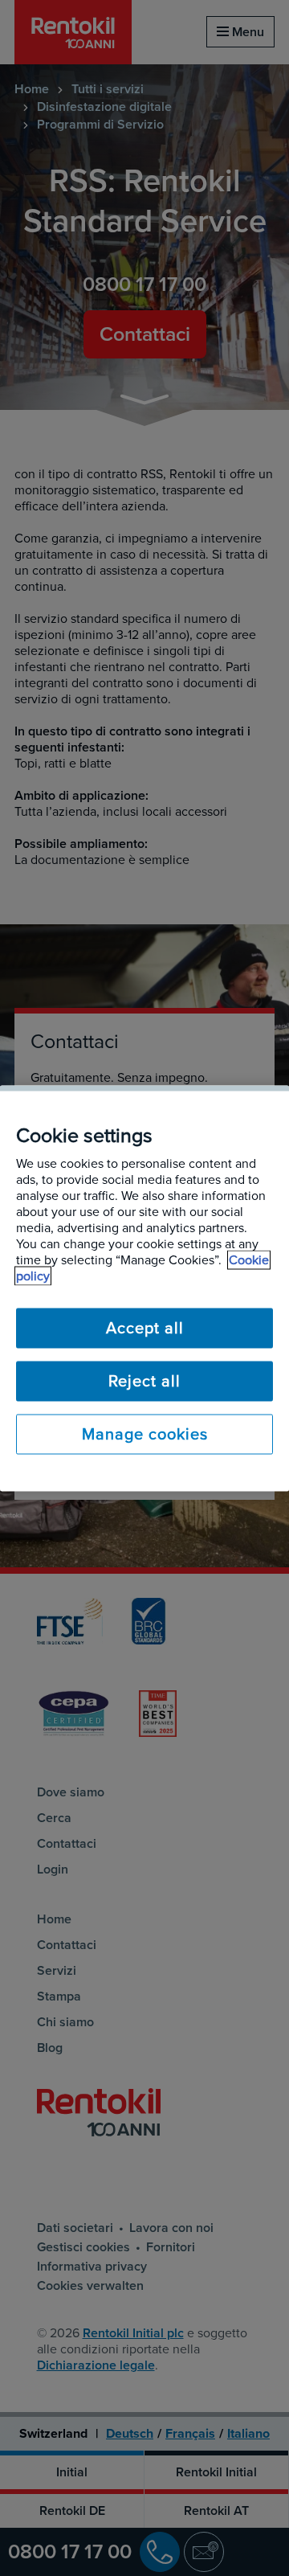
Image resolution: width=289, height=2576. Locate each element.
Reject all (144, 1381)
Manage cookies (145, 1434)
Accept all (145, 1328)
